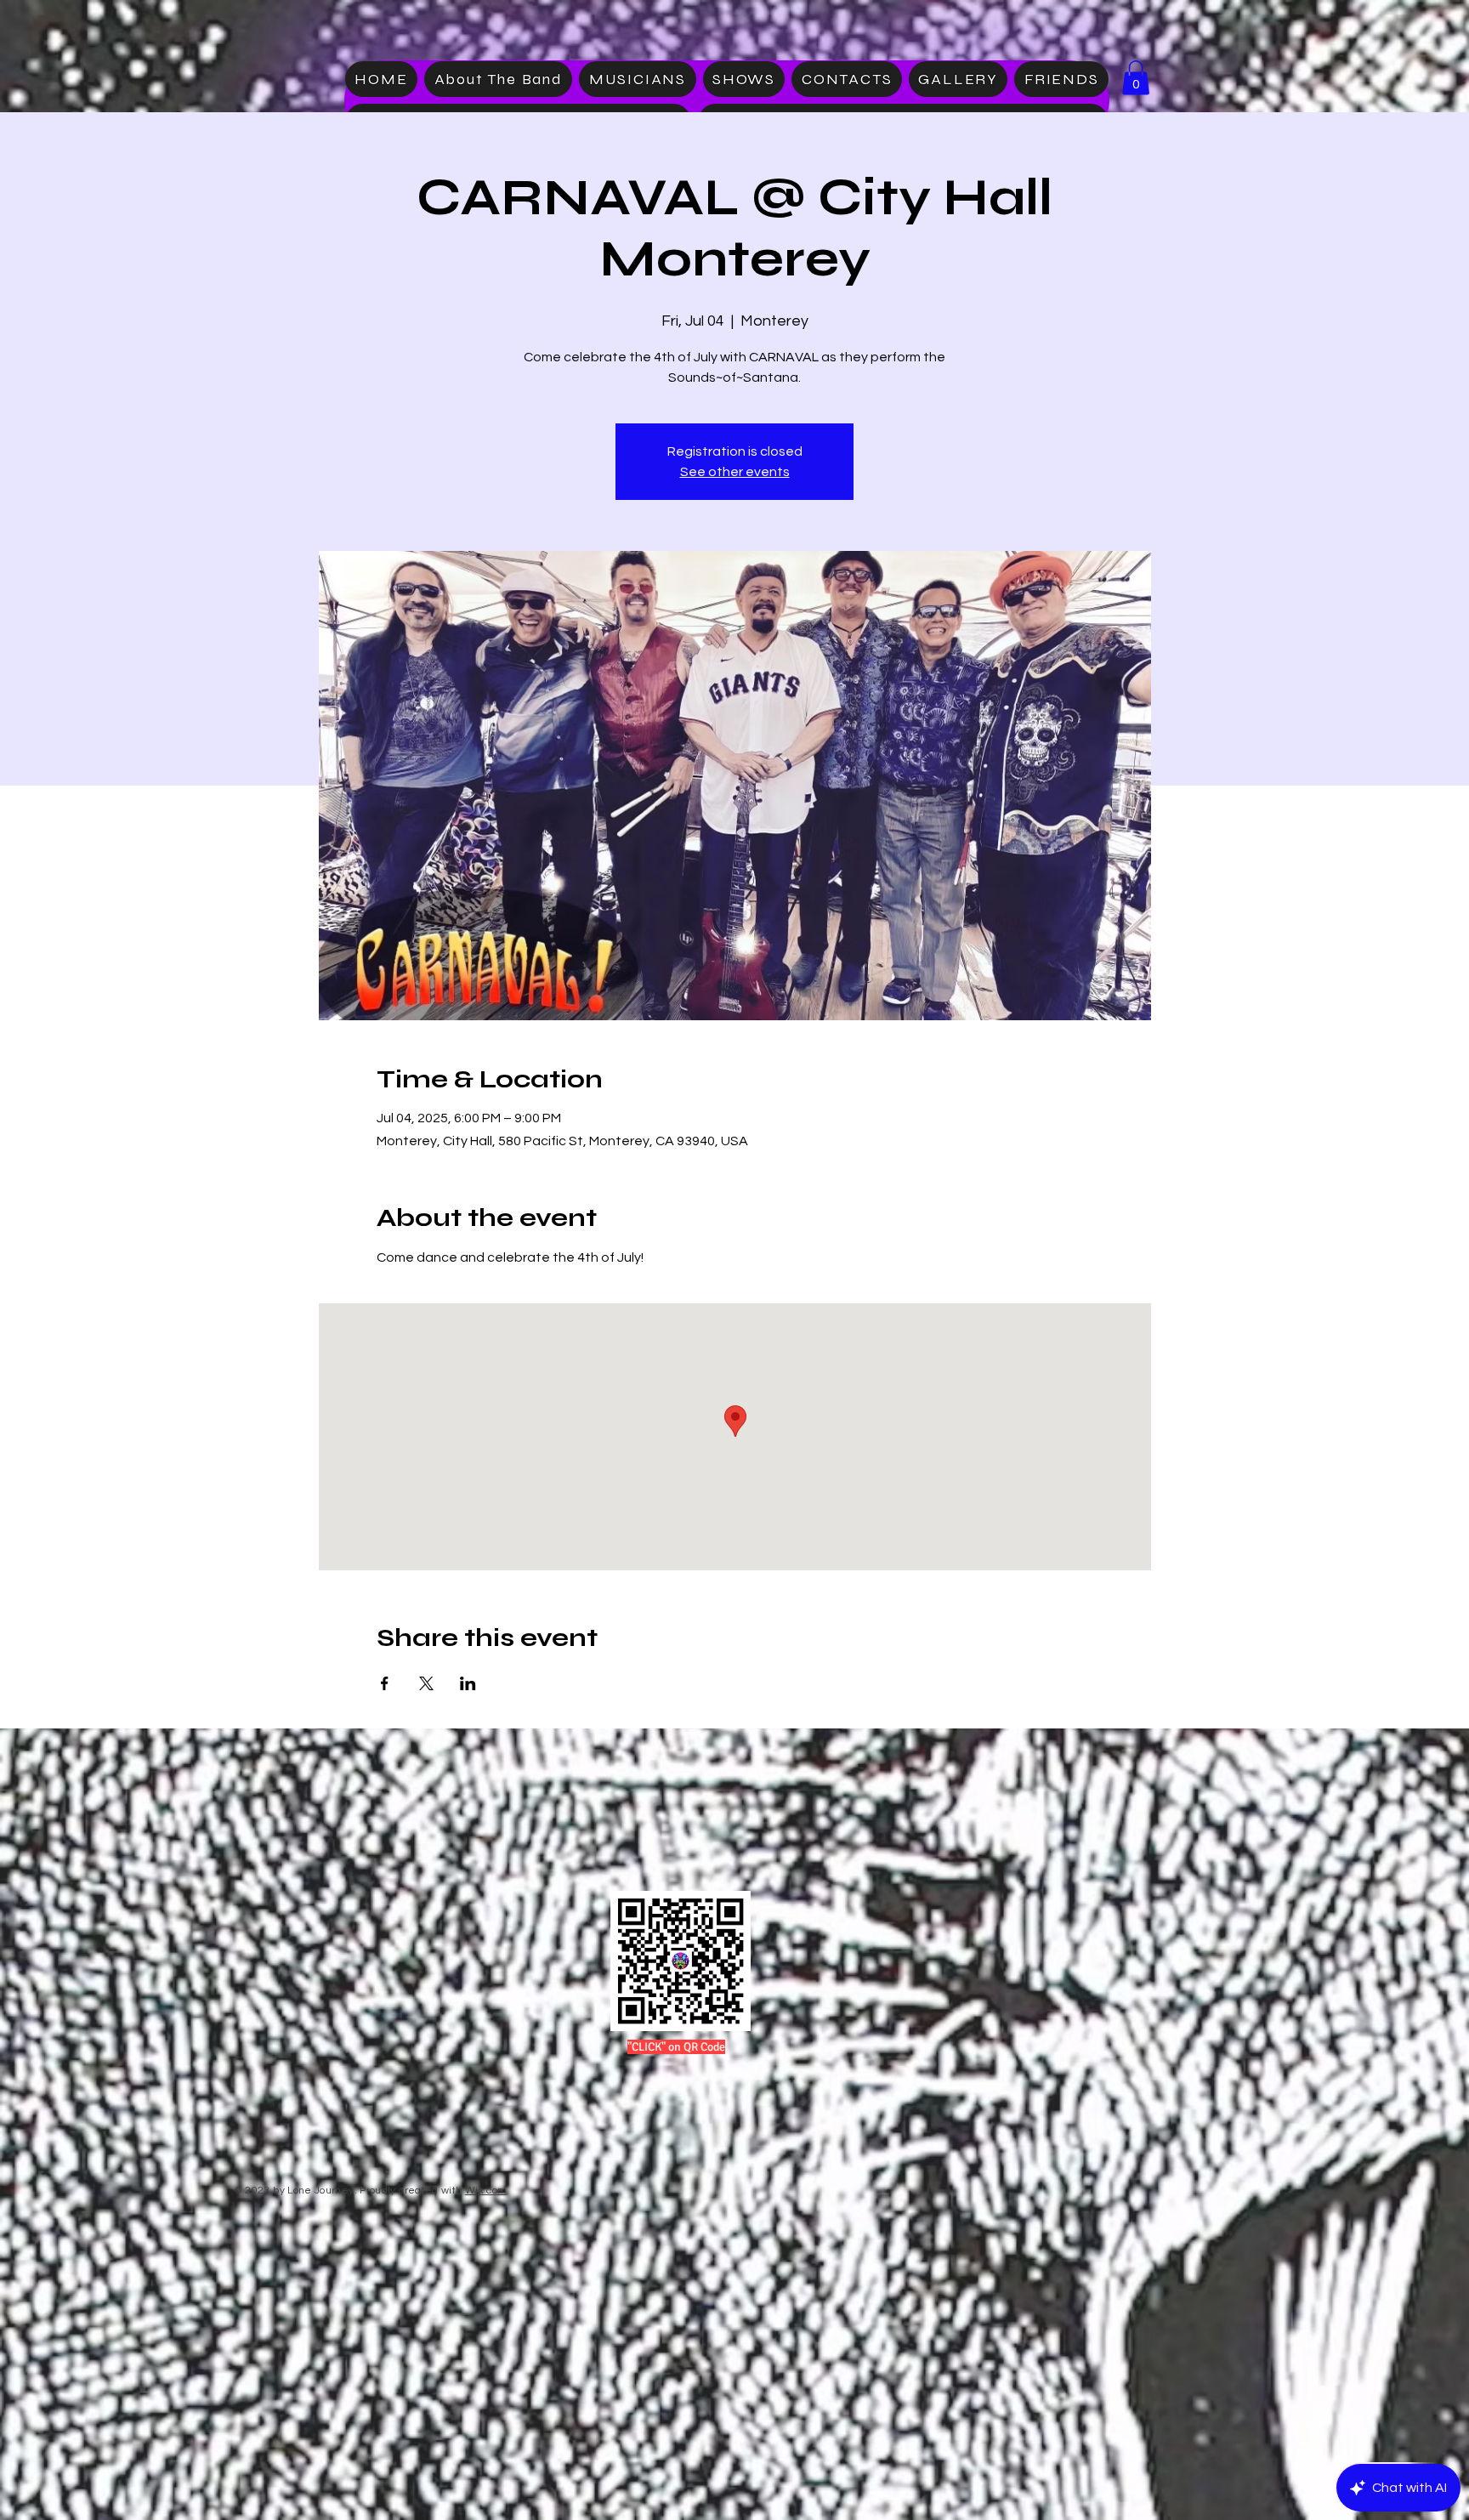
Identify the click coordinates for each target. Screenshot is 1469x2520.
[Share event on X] (426, 1683)
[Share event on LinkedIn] (468, 1683)
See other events (735, 472)
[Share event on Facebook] (385, 1683)
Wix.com (486, 2191)
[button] (1136, 78)
